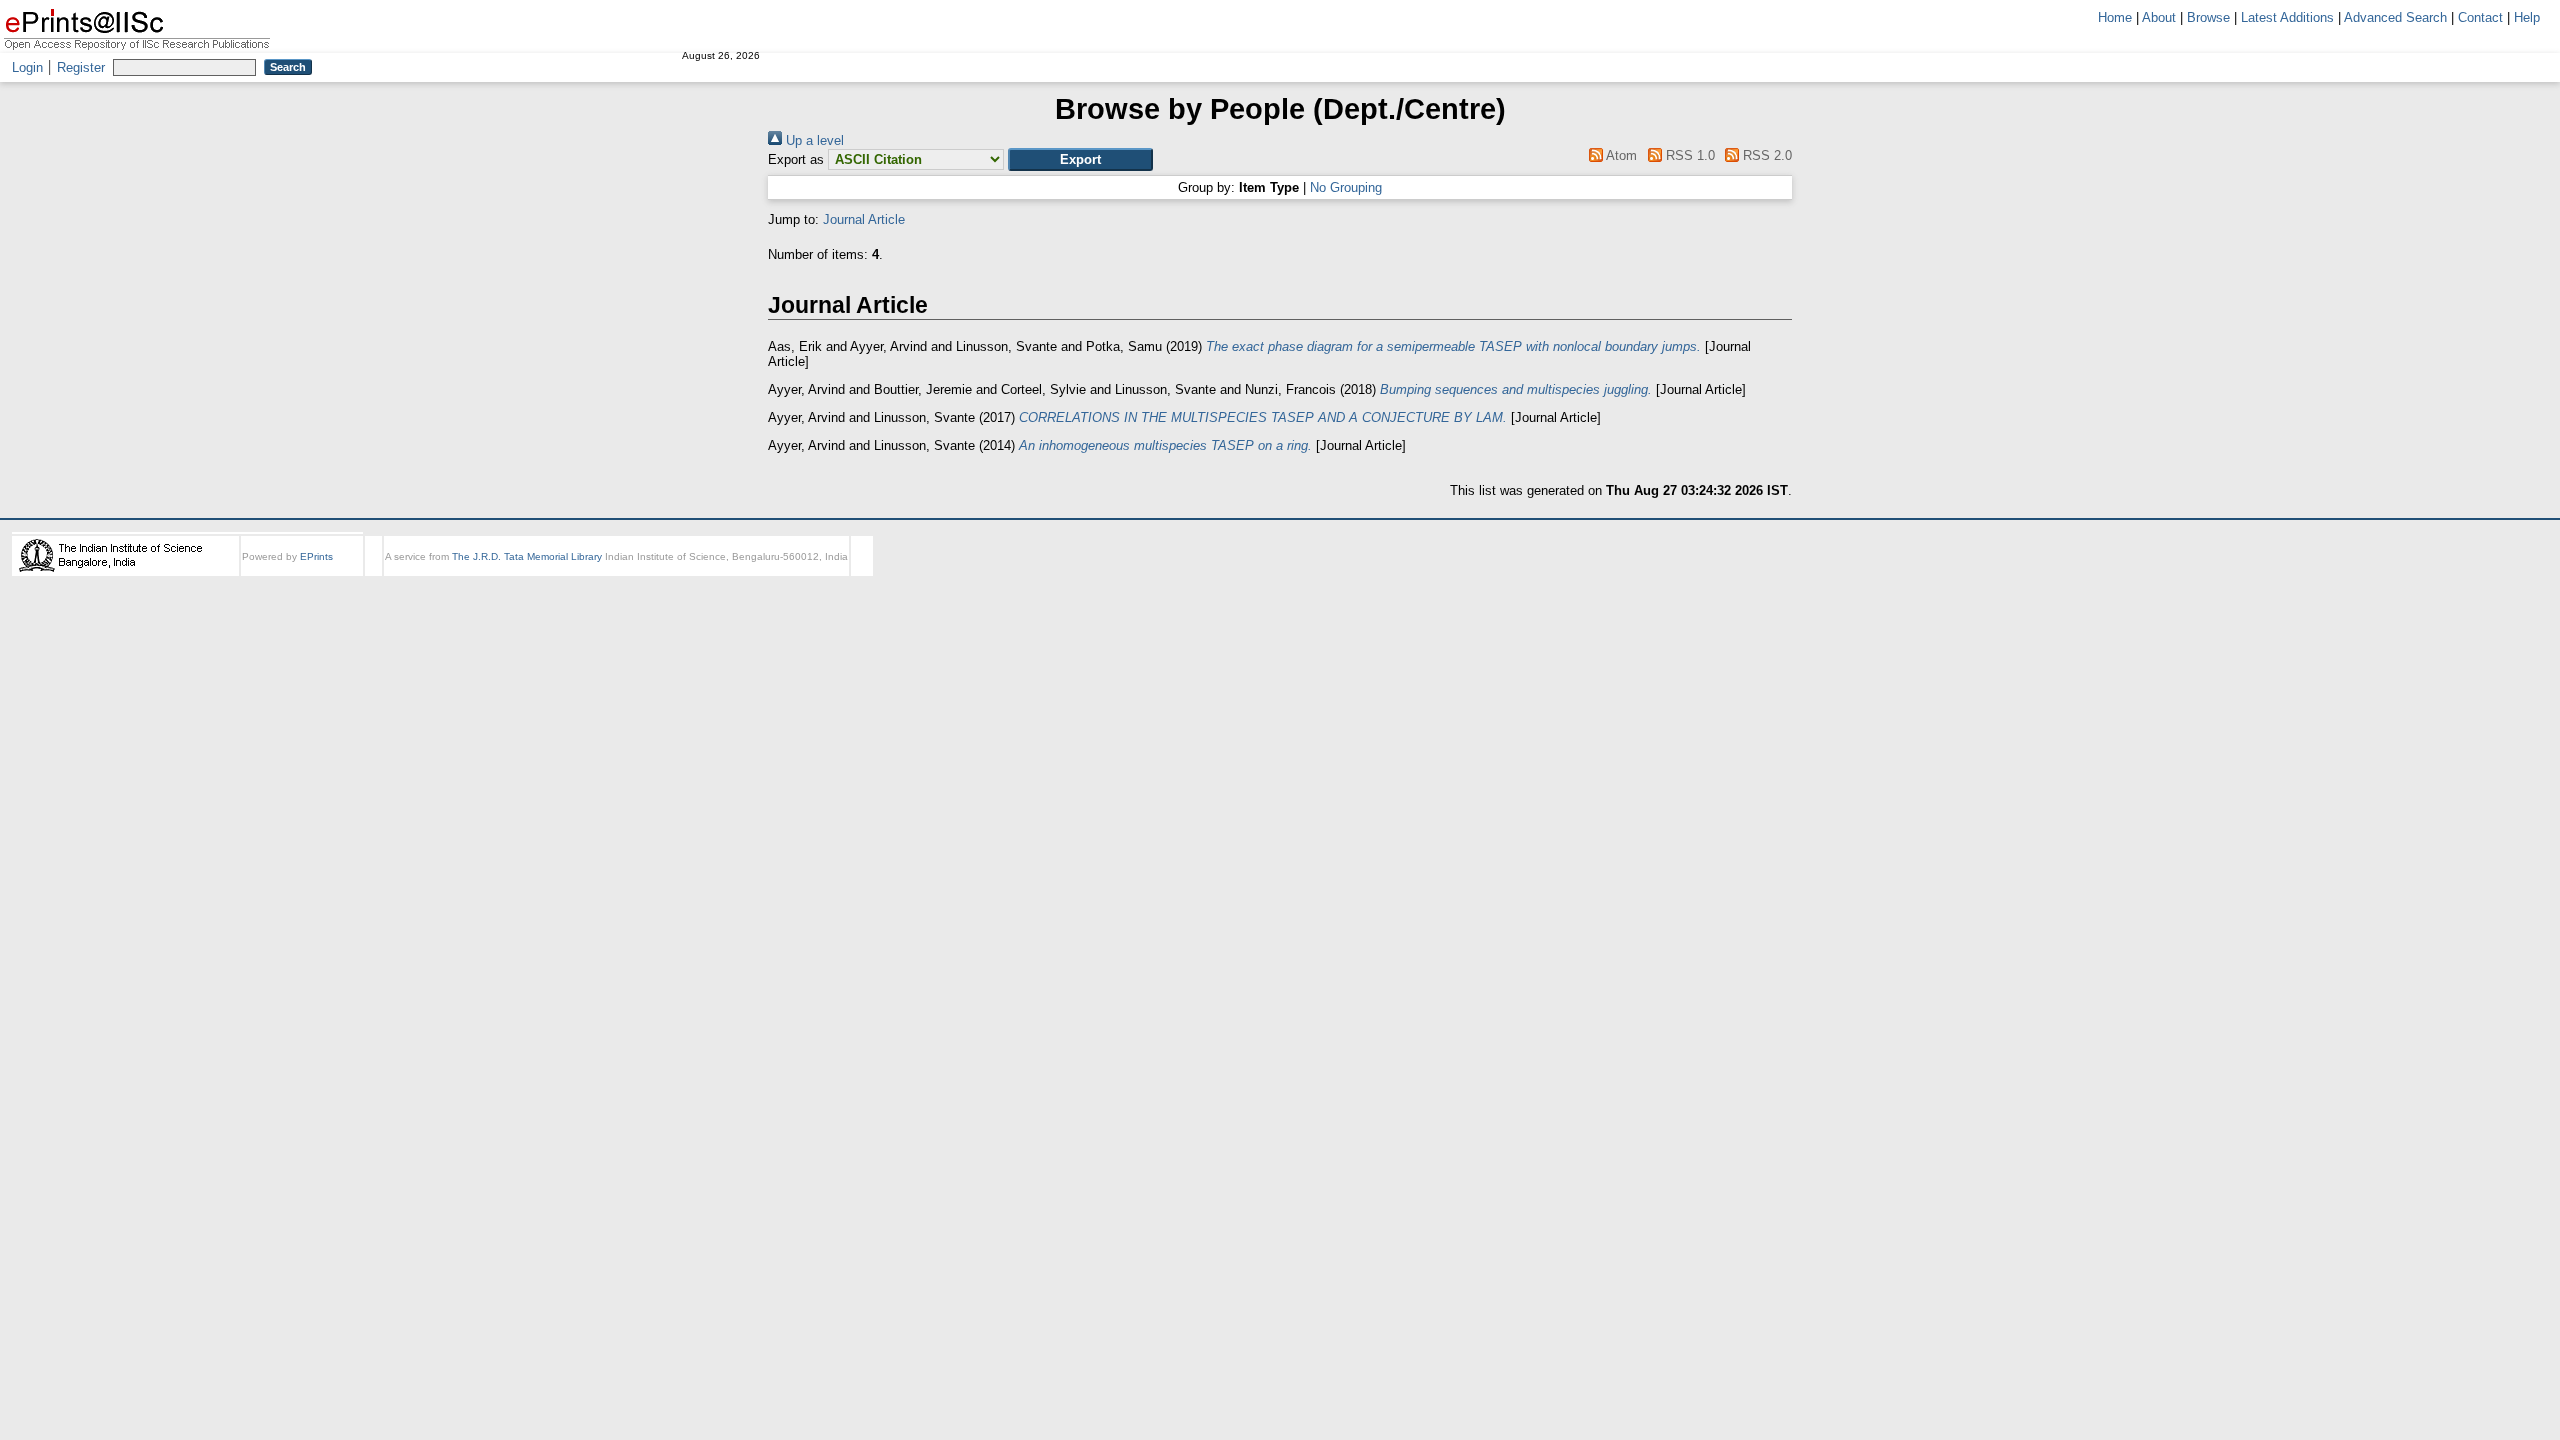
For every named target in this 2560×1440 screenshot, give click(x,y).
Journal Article (864, 219)
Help (2527, 17)
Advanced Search (2395, 17)
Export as (796, 159)
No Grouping (1346, 187)
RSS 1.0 (1688, 155)
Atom (1620, 155)
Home (2115, 17)
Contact (2480, 17)
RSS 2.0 (1765, 155)
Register (81, 67)
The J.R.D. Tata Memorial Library (527, 556)
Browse (2208, 17)
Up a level (813, 140)
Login (27, 67)
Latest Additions (2287, 17)
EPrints (316, 556)
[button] (1080, 159)
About (2159, 17)
